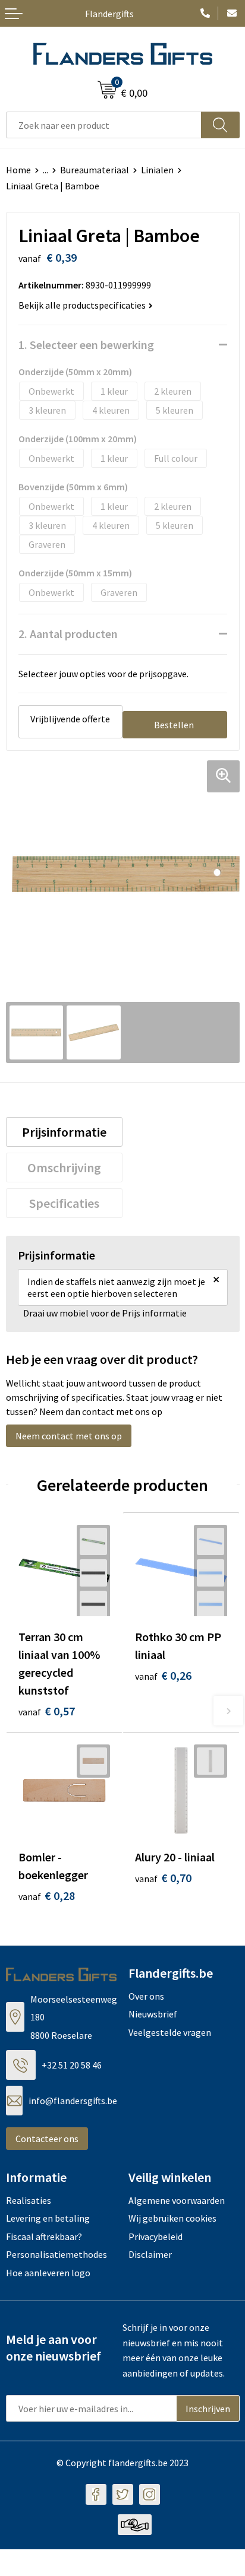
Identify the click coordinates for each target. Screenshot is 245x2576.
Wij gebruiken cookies (172, 2218)
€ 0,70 (163, 1878)
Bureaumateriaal (95, 170)
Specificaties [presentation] (64, 1203)
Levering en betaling (48, 2218)
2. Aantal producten (68, 634)
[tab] (65, 1132)
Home (18, 170)
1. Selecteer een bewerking (86, 345)
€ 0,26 (163, 1675)
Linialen (157, 170)
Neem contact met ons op (69, 1436)
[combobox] (104, 125)
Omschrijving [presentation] (64, 1168)
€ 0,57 (47, 1711)
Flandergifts (109, 14)
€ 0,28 (47, 1895)
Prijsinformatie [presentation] (64, 1132)
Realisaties (29, 2200)
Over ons (146, 1996)
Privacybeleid (156, 2236)
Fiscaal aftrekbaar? (44, 2236)
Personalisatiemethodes (56, 2254)
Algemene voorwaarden (177, 2200)
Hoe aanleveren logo (48, 2273)
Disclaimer (150, 2254)
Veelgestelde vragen (170, 2032)
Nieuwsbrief (153, 2014)
